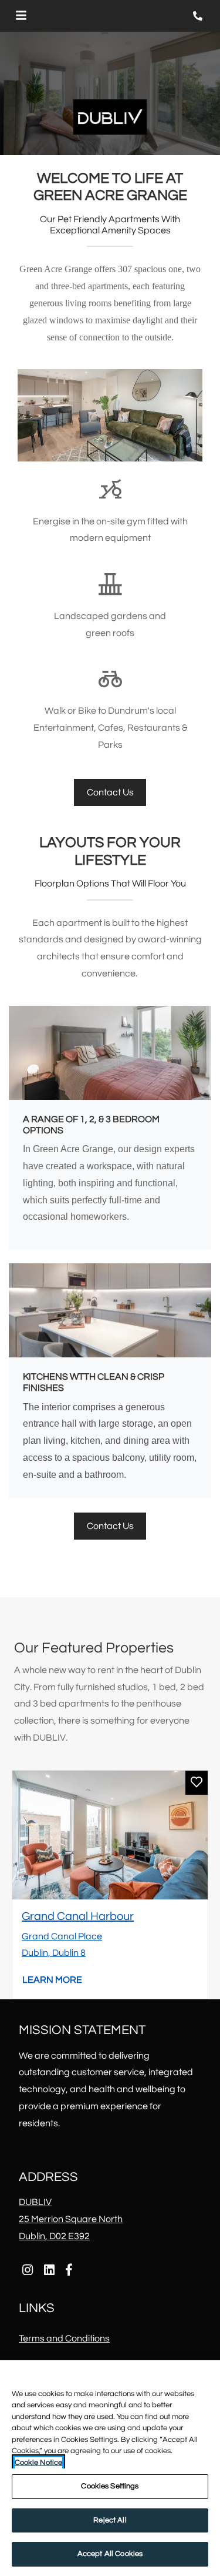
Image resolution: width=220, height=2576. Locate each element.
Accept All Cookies (110, 2554)
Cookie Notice (38, 2463)
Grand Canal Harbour (78, 1916)
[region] (110, 2468)
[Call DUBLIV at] (199, 16)
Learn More (53, 1980)
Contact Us (110, 792)
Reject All (110, 2520)
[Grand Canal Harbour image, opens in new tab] (110, 1835)
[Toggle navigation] (21, 16)
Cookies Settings (110, 2486)
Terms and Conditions (64, 2338)
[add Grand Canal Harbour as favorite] (197, 1783)
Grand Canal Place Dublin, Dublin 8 (62, 1945)
